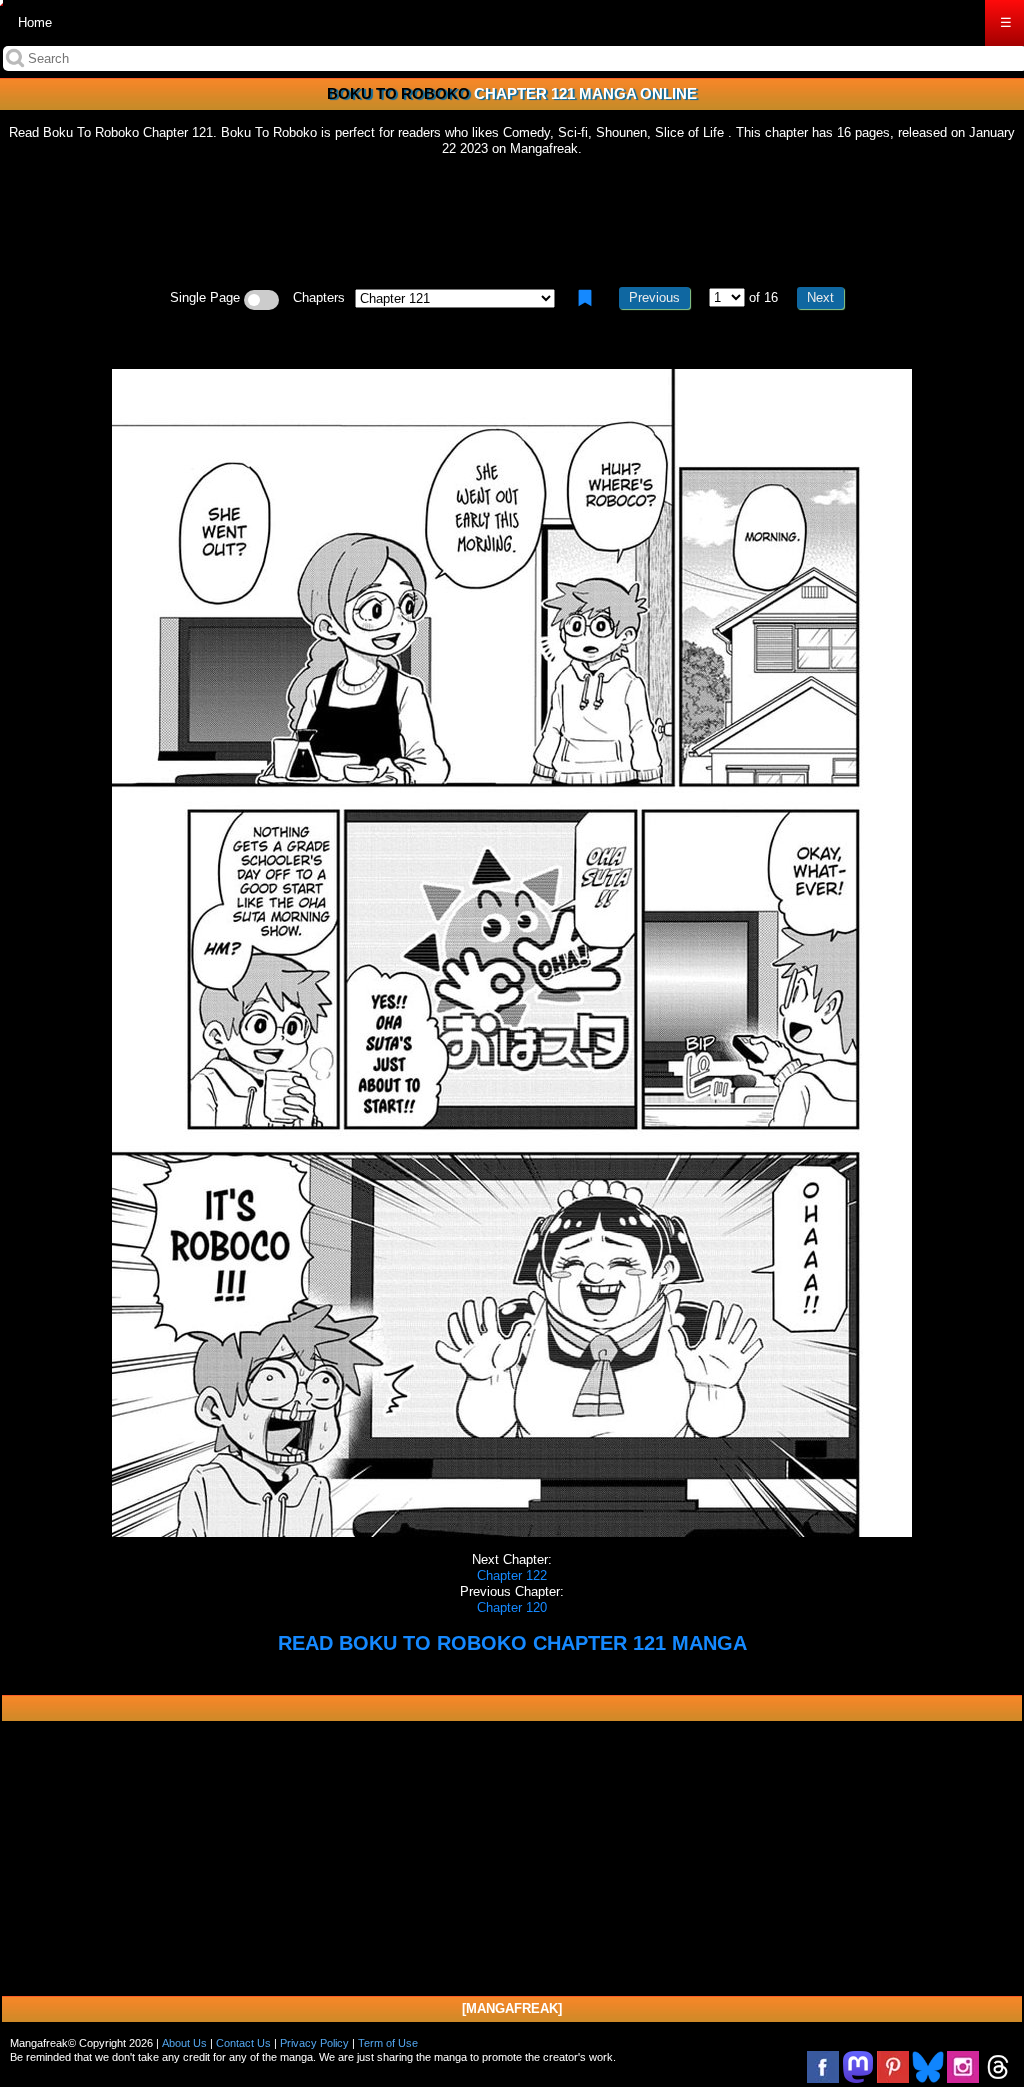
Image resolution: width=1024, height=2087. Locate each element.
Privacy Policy (314, 2043)
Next (820, 297)
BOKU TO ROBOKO (398, 93)
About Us (184, 2043)
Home (35, 22)
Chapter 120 (512, 1607)
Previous (654, 297)
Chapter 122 (512, 1575)
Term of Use (388, 2043)
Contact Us (243, 2043)
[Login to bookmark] (585, 298)
